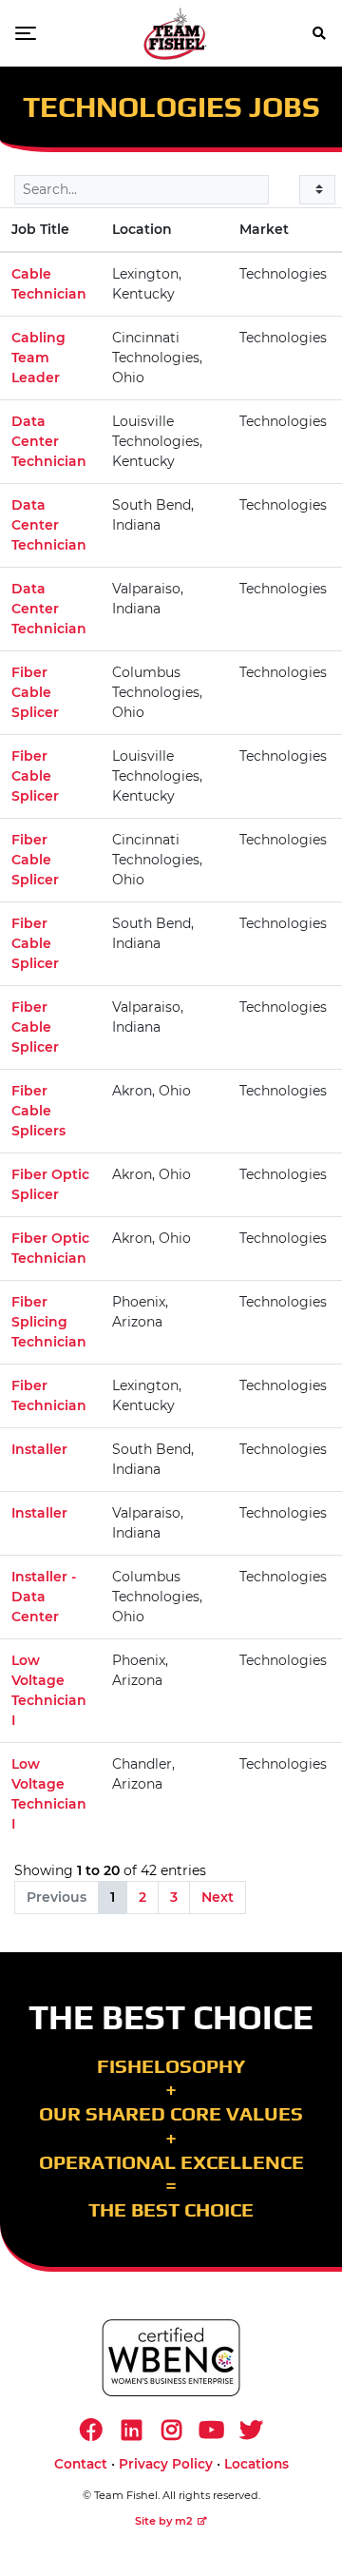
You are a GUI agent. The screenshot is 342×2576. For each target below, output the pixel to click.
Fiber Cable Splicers (38, 1111)
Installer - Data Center (44, 1597)
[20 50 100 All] (313, 190)
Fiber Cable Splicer (35, 692)
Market (264, 229)
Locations (256, 2464)
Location (142, 229)
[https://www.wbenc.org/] (171, 2358)
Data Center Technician (49, 441)
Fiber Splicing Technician (49, 1322)
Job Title (40, 229)
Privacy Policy (166, 2464)
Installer (39, 1449)
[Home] (175, 33)
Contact (81, 2464)
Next (218, 1897)
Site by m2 (164, 2521)
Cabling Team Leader (38, 358)
